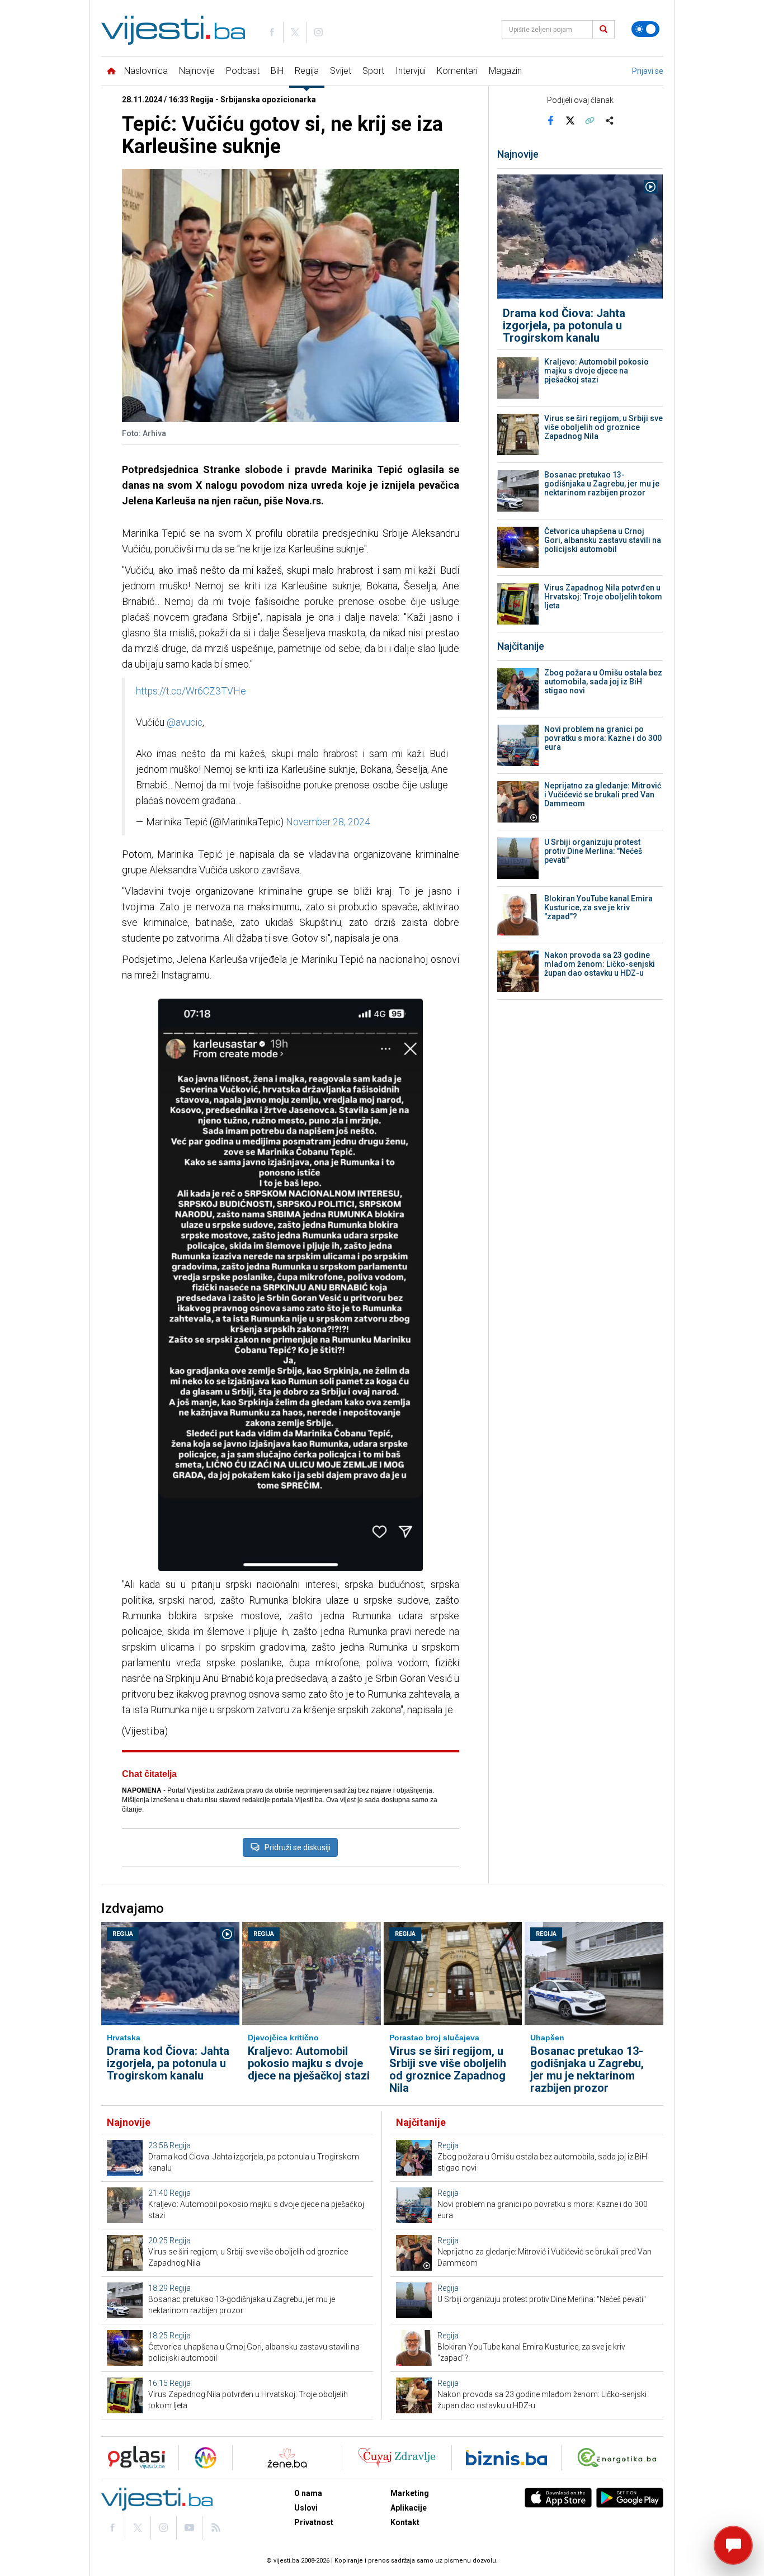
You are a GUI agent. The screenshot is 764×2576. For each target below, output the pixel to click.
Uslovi (306, 2508)
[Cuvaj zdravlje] (397, 2458)
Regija (307, 71)
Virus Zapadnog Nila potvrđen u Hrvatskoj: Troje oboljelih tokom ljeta (603, 597)
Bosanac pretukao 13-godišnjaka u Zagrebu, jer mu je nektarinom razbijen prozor (602, 484)
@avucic (185, 722)
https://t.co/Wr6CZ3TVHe (191, 691)
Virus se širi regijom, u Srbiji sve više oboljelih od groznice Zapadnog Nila (603, 427)
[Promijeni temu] (645, 29)
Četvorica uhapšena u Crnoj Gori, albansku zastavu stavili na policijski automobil (603, 540)
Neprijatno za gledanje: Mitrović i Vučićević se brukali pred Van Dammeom (603, 795)
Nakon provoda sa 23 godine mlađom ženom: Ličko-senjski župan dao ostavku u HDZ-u (600, 964)
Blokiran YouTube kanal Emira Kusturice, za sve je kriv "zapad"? (598, 907)
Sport (373, 71)
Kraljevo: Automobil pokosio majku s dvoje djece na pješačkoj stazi (596, 371)
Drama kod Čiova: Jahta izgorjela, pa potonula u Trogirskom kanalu (564, 325)
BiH (277, 71)
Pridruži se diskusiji (298, 1847)
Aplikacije (409, 2508)
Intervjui (411, 71)
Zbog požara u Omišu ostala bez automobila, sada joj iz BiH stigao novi (603, 682)
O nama (308, 2493)
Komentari (457, 71)
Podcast (243, 71)
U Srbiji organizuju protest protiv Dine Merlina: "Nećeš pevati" (593, 851)
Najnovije (197, 71)
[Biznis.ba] (506, 2458)
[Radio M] (133, 2458)
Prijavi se (648, 71)
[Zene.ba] (287, 2458)
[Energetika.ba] (619, 2458)
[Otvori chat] (733, 2545)
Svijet (341, 71)
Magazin (505, 71)
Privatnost (314, 2522)
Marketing (410, 2493)
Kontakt (405, 2522)
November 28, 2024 (328, 822)
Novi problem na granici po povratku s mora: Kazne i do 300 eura (603, 738)
